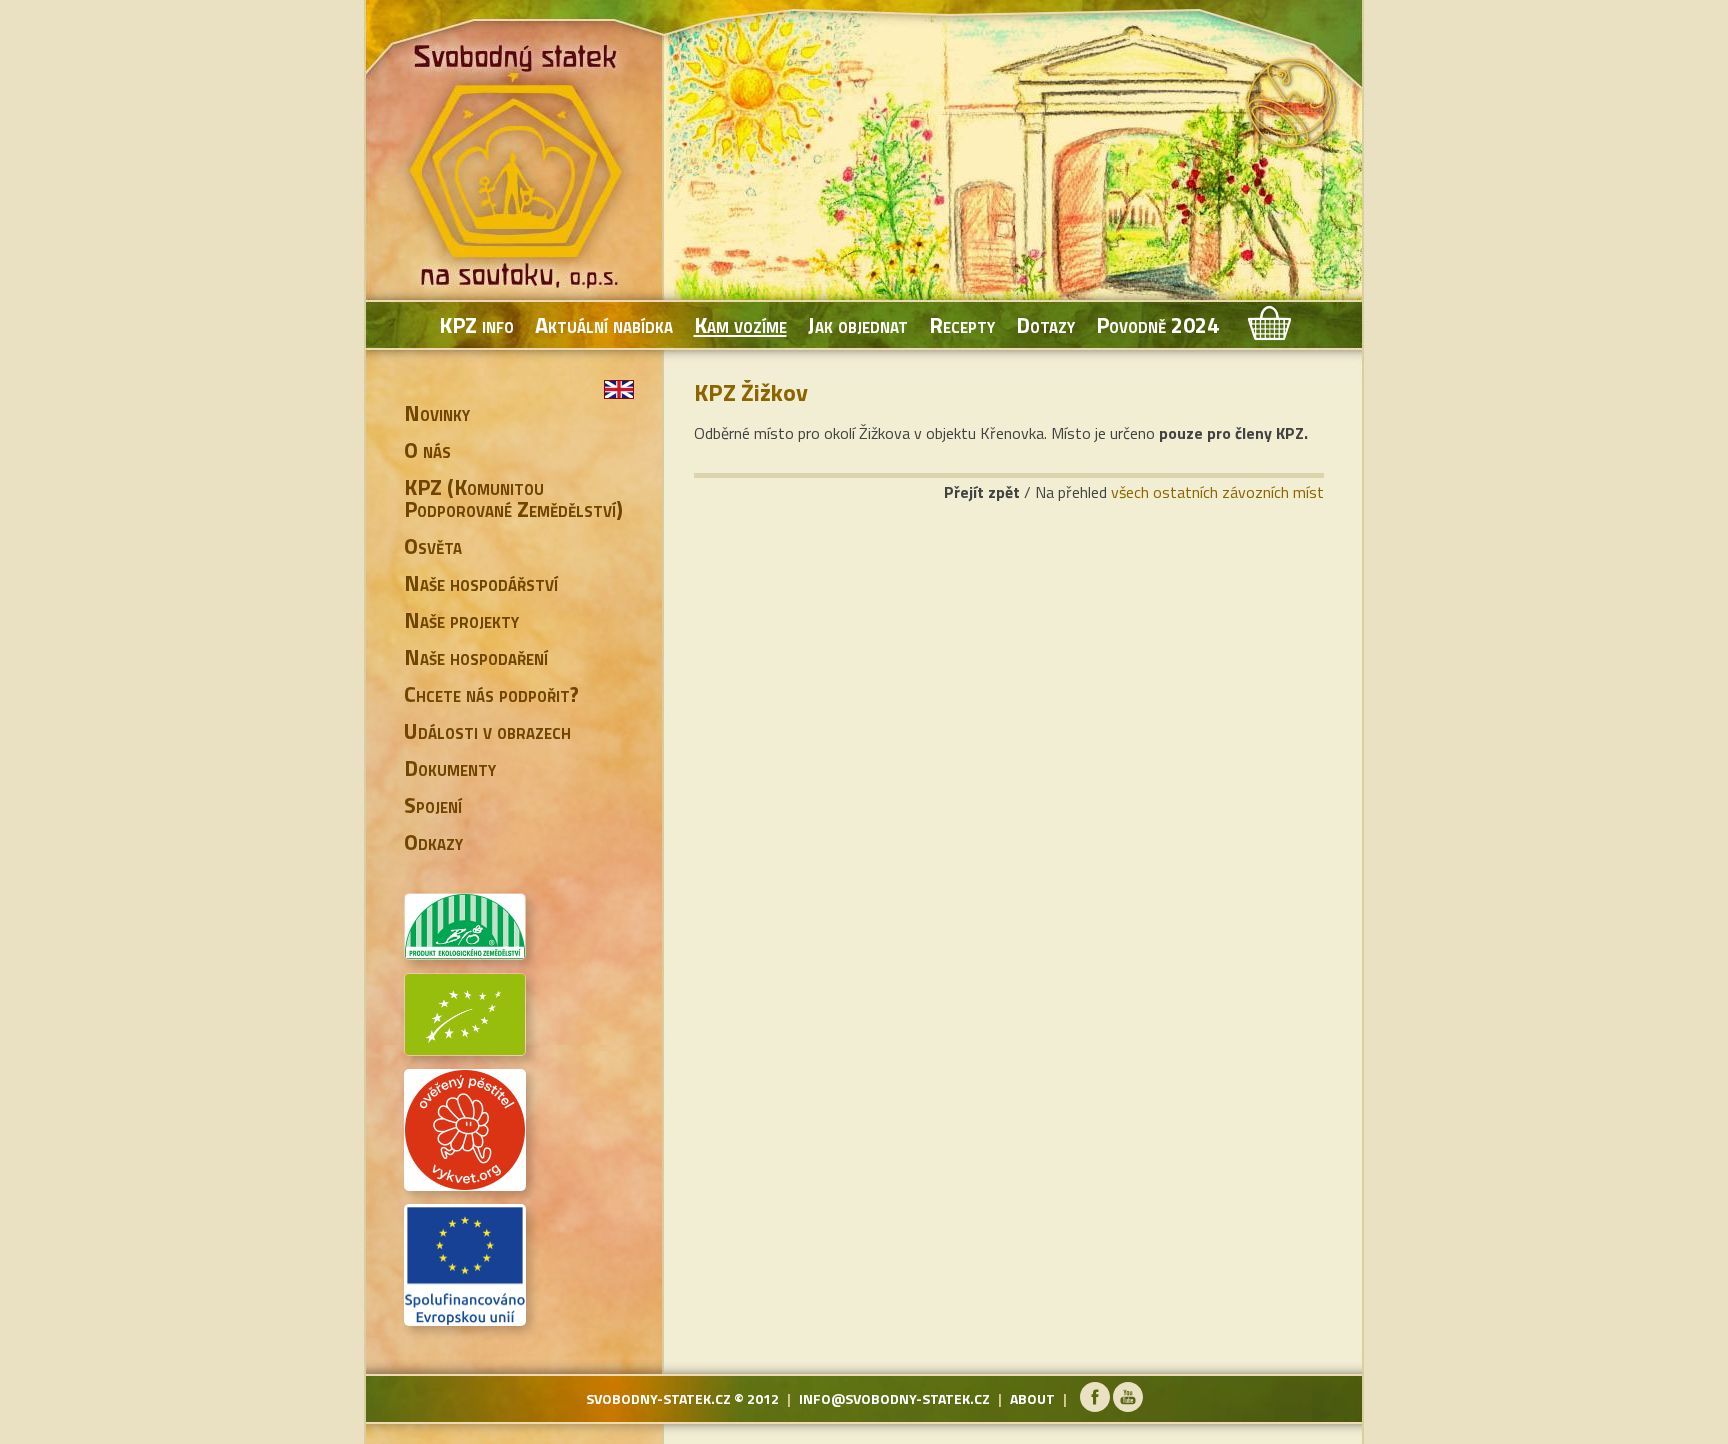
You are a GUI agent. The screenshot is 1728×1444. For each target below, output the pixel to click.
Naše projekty (461, 620)
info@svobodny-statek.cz (894, 1398)
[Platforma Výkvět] (465, 1183)
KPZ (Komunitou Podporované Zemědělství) (513, 498)
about (1032, 1398)
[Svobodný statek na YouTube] (1128, 1406)
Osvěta (433, 546)
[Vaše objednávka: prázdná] (1267, 325)
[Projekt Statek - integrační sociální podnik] (465, 1318)
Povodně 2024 (1157, 325)
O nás (427, 450)
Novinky (437, 413)
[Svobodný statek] (519, 170)
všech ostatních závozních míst (1217, 492)
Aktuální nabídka (604, 325)
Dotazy (1045, 325)
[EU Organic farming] (465, 1048)
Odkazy (433, 842)
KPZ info (476, 325)
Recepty (962, 325)
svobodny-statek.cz (658, 1398)
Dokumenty (450, 768)
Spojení (433, 805)
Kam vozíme (740, 325)
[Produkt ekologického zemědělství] (465, 952)
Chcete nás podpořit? (491, 694)
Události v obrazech (487, 731)
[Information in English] (619, 389)
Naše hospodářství (481, 583)
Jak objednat (858, 325)
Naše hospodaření (476, 657)
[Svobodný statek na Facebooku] (1095, 1406)
